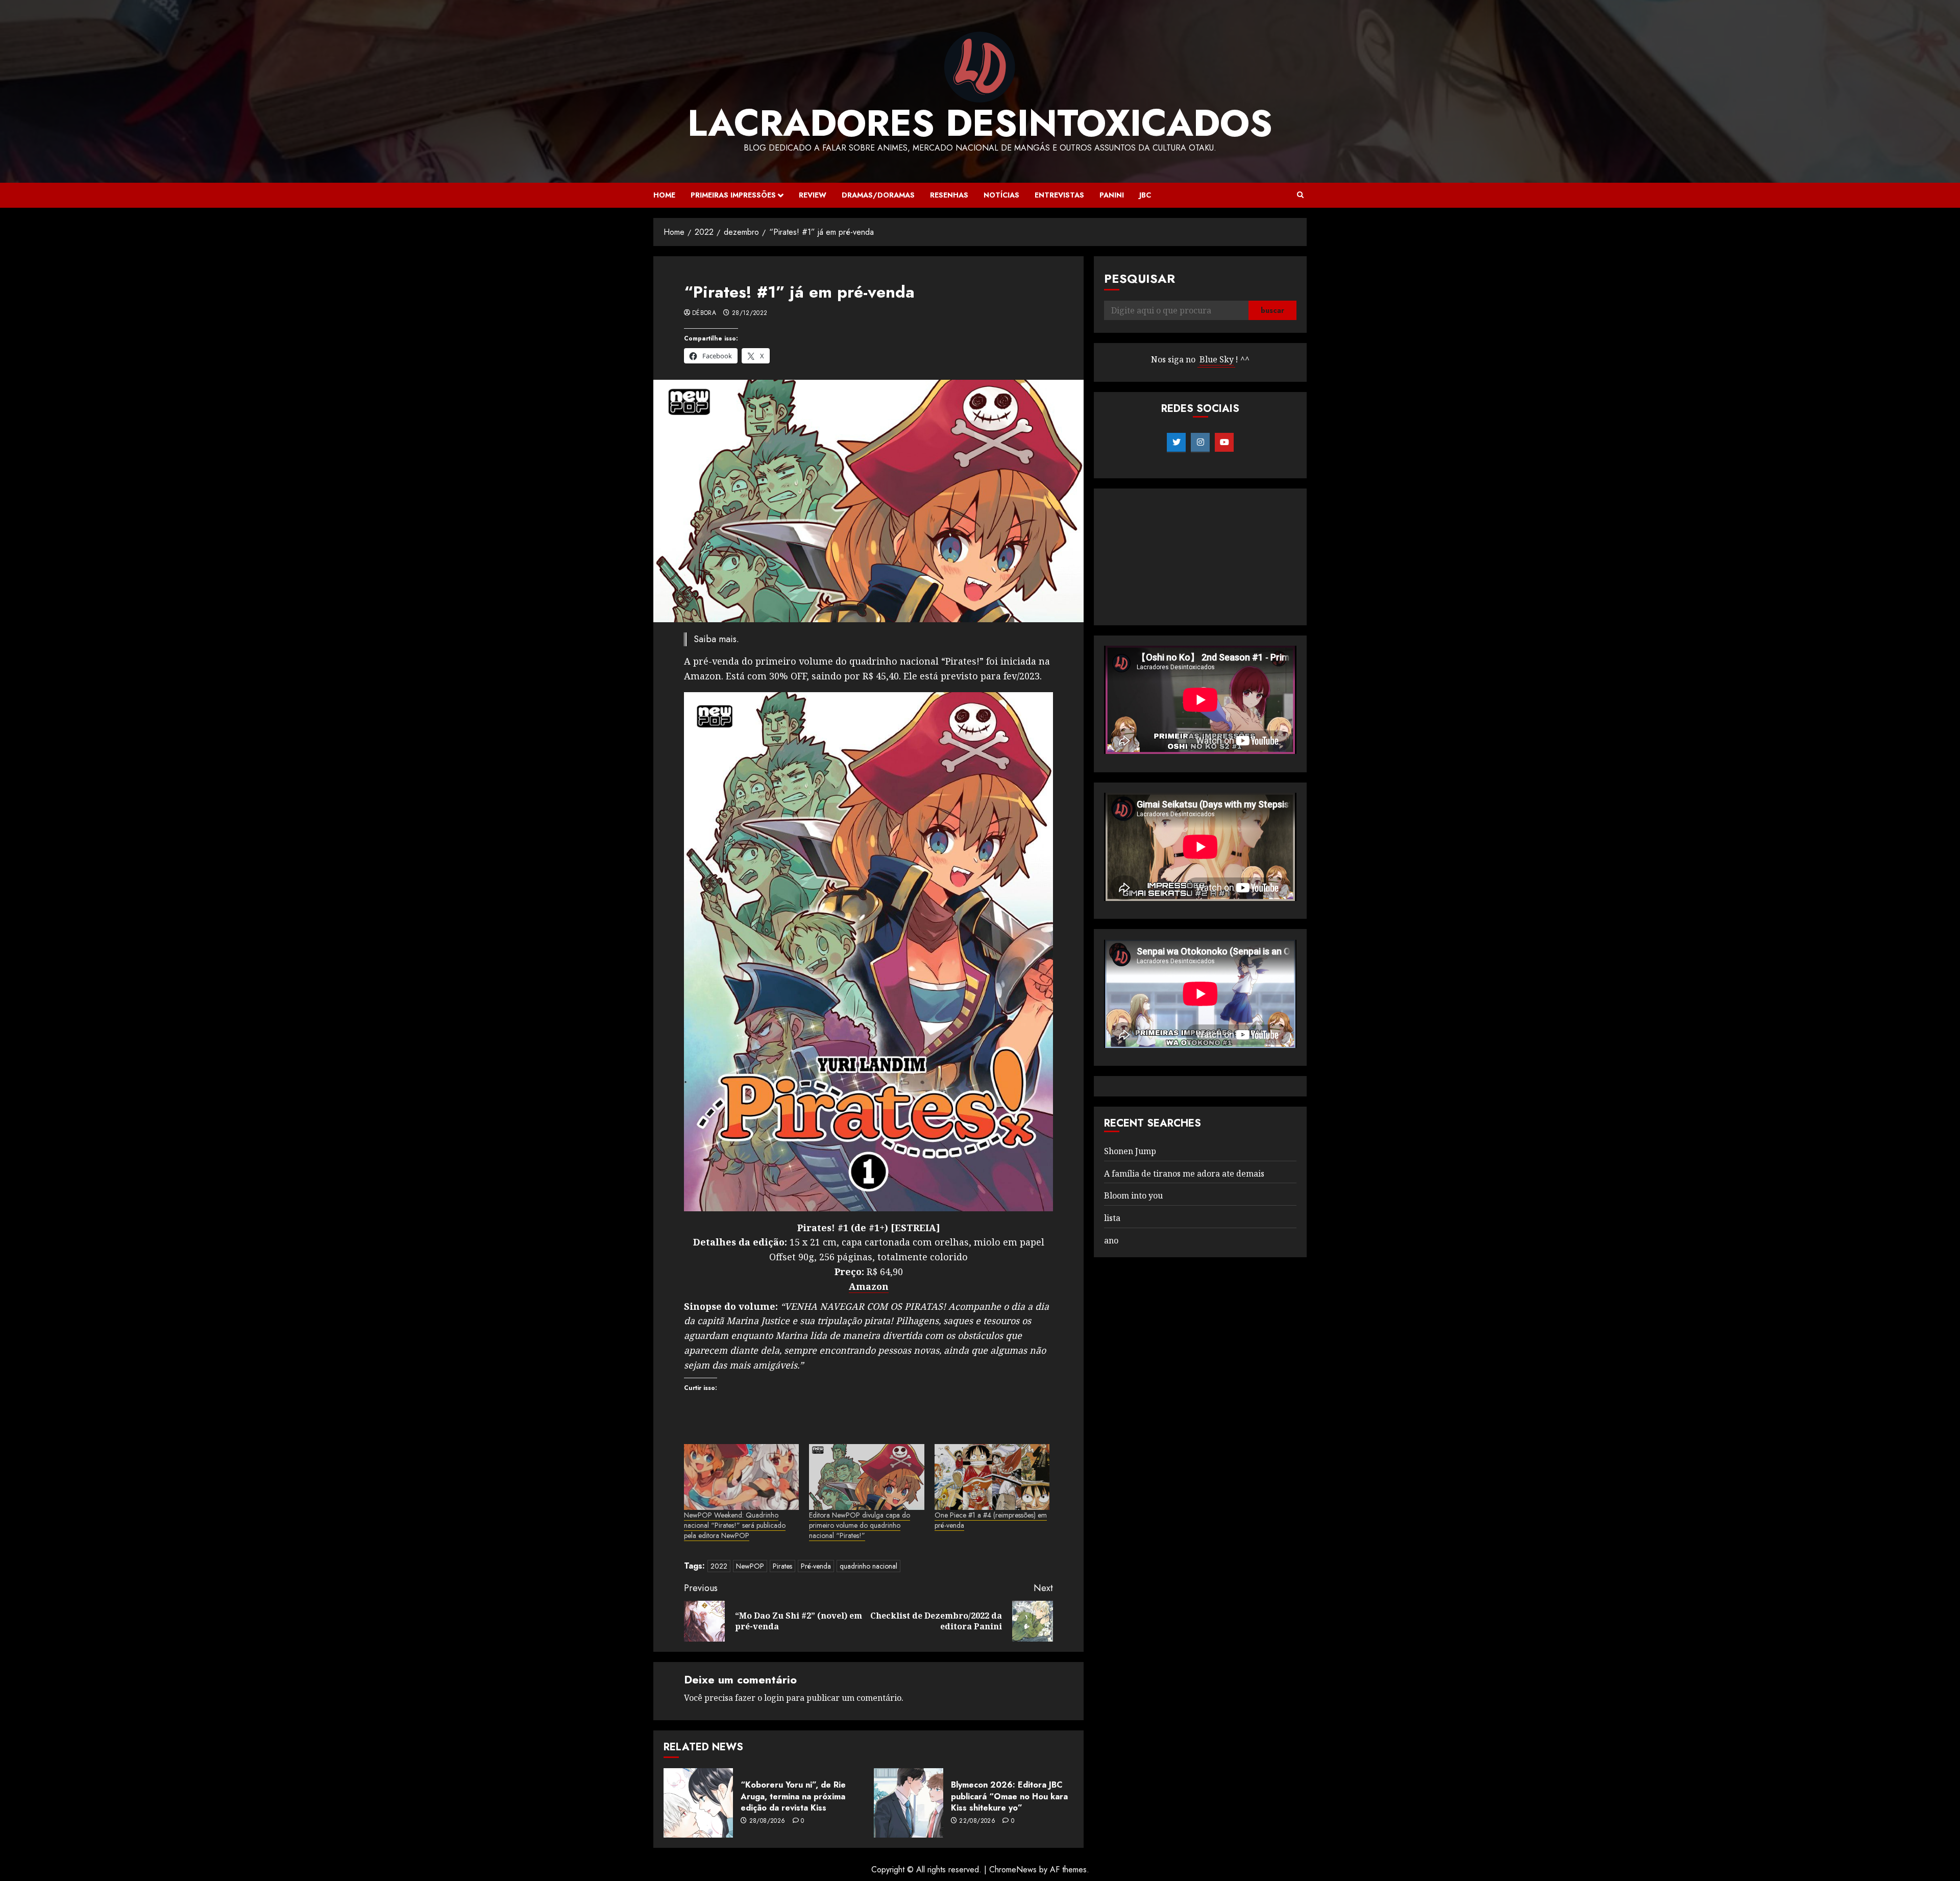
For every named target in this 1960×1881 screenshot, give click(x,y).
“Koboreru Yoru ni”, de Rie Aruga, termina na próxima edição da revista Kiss (793, 1796)
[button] (1300, 195)
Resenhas (949, 195)
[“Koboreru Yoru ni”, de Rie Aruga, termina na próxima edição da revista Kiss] (698, 1803)
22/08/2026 (977, 1821)
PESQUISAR (1140, 278)
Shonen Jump (1130, 1151)
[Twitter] (1176, 443)
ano (1111, 1240)
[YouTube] (1224, 443)
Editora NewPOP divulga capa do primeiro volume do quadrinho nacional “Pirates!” (860, 1525)
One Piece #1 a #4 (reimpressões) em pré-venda (991, 1520)
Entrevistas (1059, 195)
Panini (1112, 195)
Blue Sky (1217, 360)
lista (1112, 1218)
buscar (1272, 311)
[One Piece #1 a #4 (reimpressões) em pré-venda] (992, 1477)
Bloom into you (1133, 1196)
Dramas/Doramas (878, 195)
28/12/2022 (750, 313)
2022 (719, 1566)
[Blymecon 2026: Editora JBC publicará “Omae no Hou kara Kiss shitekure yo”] (909, 1803)
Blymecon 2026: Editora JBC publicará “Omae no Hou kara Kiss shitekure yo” (1009, 1796)
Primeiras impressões (733, 195)
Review (813, 195)
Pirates (782, 1566)
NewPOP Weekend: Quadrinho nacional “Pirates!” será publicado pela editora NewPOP (735, 1525)
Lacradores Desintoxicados (980, 123)
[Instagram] (1200, 443)
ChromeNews (1013, 1870)
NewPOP (750, 1566)
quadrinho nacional (868, 1566)
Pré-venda (816, 1566)
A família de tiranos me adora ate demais (1184, 1174)
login (774, 1698)
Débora (704, 313)
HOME (664, 195)
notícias (1001, 195)
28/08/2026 (767, 1821)
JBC (1145, 195)
